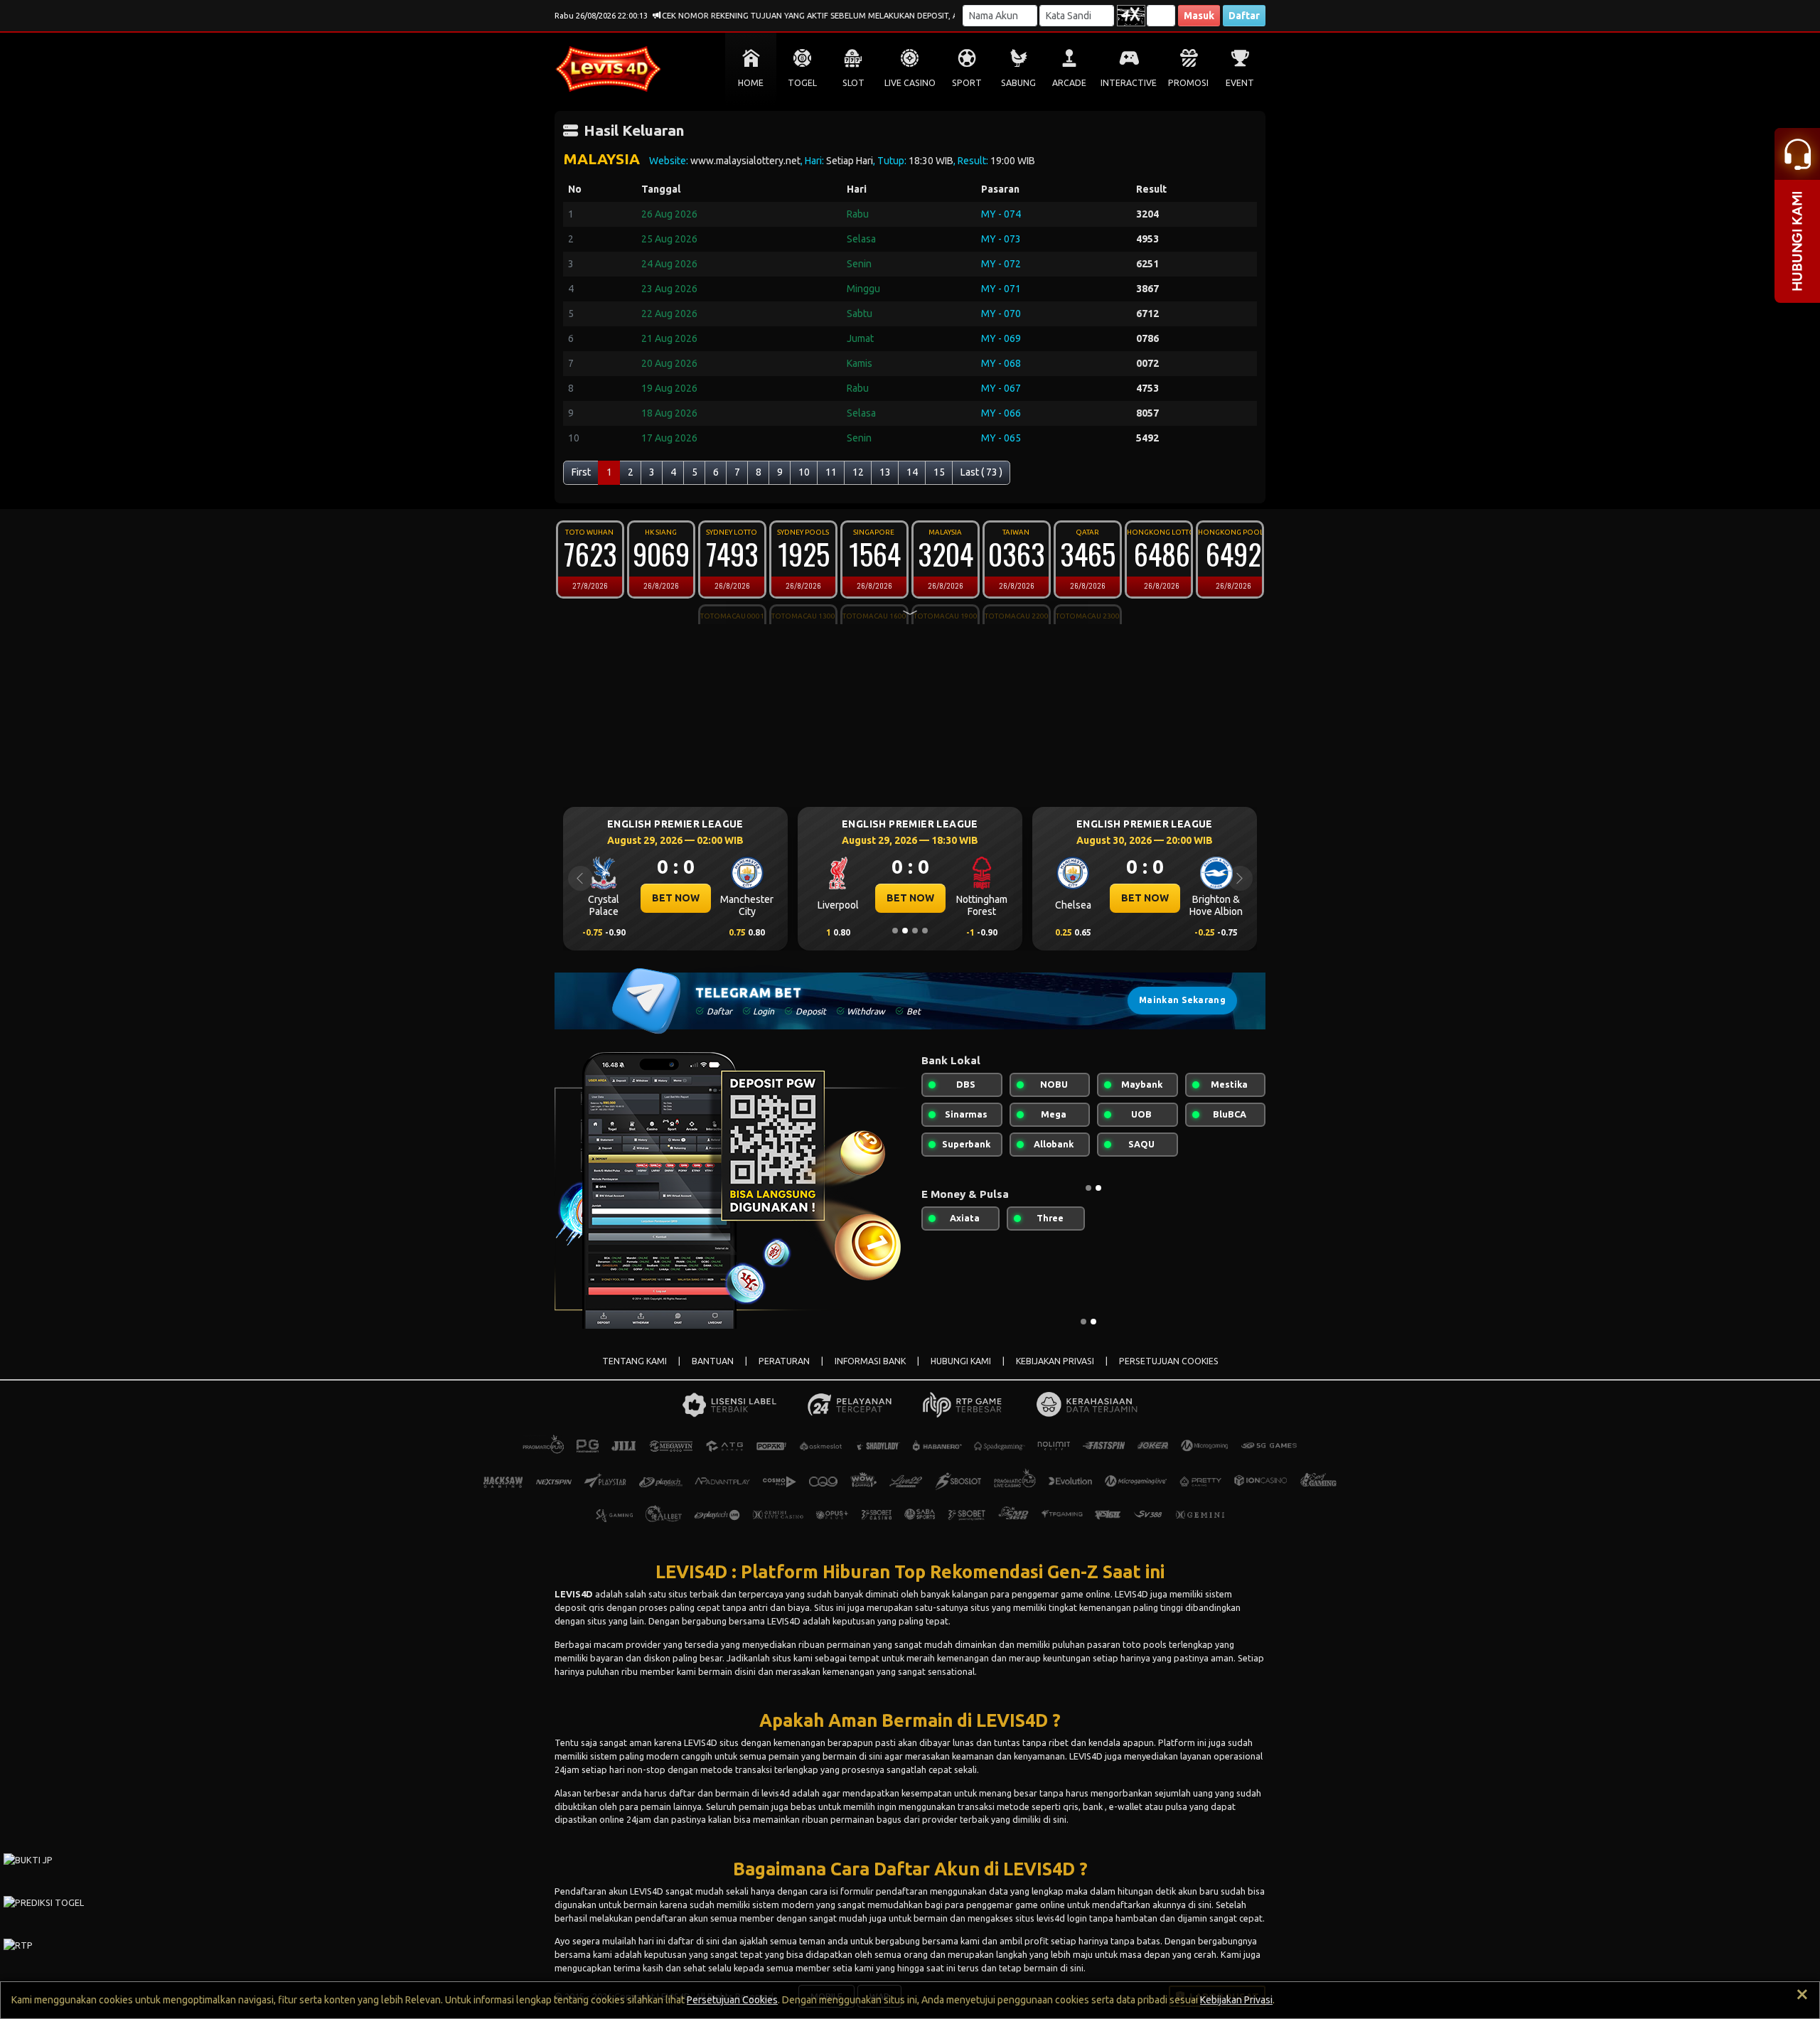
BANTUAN (713, 1361)
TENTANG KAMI (635, 1361)
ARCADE (1069, 83)
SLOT (853, 83)
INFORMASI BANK (870, 1361)
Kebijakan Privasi (1236, 2000)
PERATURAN (784, 1361)
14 (912, 472)
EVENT (1240, 83)
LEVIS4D (574, 1594)
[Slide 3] (915, 931)
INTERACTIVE (1129, 83)
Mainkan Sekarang (1182, 1000)
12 (858, 472)
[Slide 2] (905, 931)
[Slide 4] (925, 931)
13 (885, 472)
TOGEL (802, 83)
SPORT (967, 83)
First (581, 472)
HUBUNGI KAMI (961, 1361)
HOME (751, 83)
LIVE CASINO (910, 83)
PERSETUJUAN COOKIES (1169, 1361)
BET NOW (714, 898)
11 (831, 472)
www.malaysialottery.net (745, 161)
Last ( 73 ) (981, 472)
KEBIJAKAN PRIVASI (1055, 1361)
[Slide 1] (895, 931)
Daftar (1244, 16)
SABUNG (1018, 83)
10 (804, 472)
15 (939, 472)
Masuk (1199, 16)
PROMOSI (1188, 83)
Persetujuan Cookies (732, 2000)
